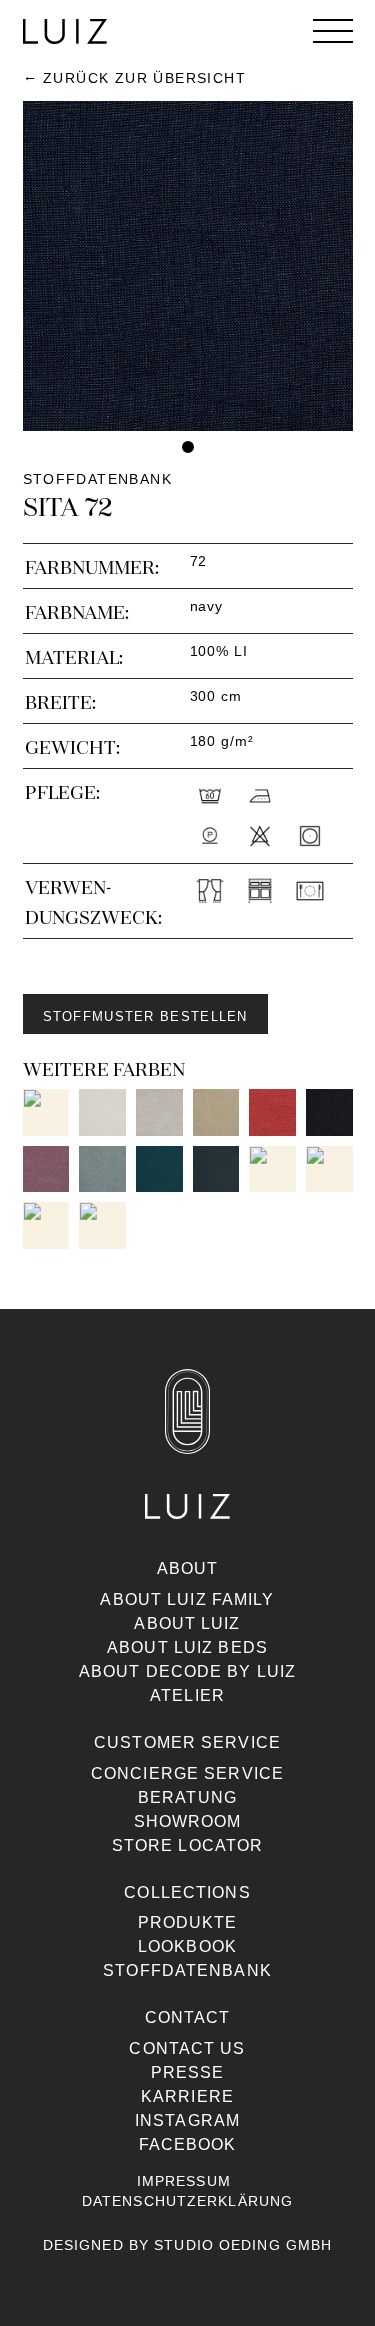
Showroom (188, 1821)
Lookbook (187, 1946)
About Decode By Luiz (187, 1671)
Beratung (187, 1797)
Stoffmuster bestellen (145, 1016)
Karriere (187, 2096)
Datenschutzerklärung (187, 2201)
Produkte (188, 1922)
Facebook (188, 2144)
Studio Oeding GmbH (243, 2245)
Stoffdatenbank (187, 1970)
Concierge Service (187, 1773)
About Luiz (187, 1623)
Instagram (187, 2120)
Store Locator (188, 1845)
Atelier (187, 1695)
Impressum (184, 2181)
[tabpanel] (188, 266)
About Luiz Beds (187, 1647)
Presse (188, 2072)
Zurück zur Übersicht (144, 78)
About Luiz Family (187, 1599)
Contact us (187, 2048)
